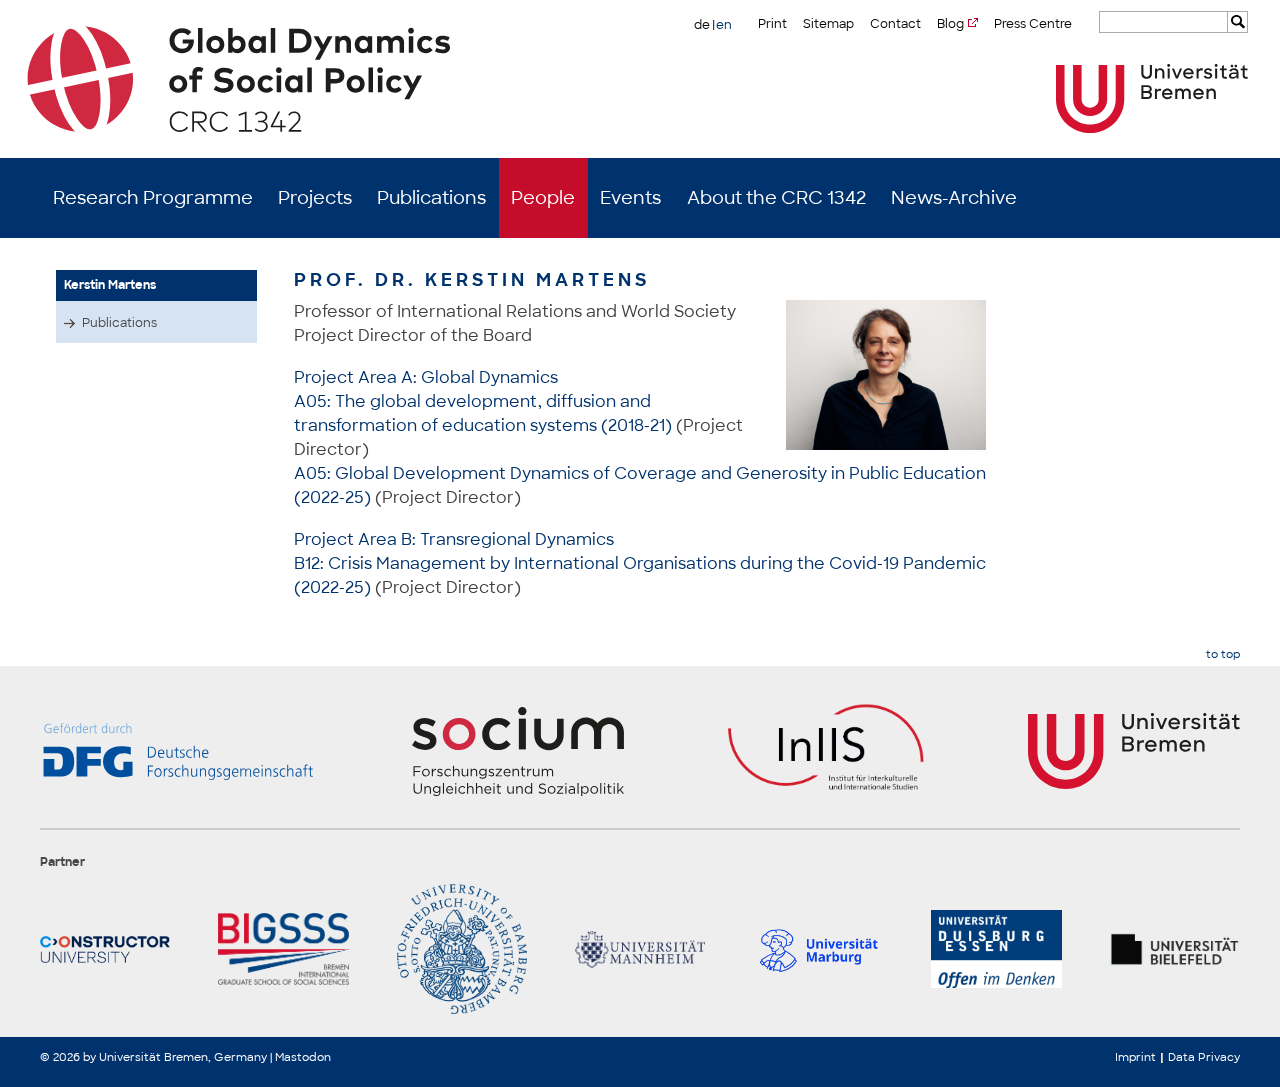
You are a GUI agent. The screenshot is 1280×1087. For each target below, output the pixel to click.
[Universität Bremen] (1152, 98)
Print (772, 24)
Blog (950, 24)
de (702, 25)
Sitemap (828, 24)
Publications (431, 198)
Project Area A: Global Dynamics (426, 377)
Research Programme (153, 198)
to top (1223, 654)
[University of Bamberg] (462, 949)
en (724, 25)
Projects (315, 198)
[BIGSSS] (283, 949)
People (543, 198)
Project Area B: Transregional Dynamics (454, 539)
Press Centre (1033, 24)
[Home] (640, 79)
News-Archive (954, 198)
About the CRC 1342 (776, 198)
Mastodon (303, 1057)
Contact (895, 24)
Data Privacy (1204, 1057)
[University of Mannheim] (640, 949)
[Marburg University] (818, 949)
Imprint (1135, 1057)
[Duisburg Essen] (996, 949)
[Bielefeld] (1175, 949)
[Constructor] (105, 949)
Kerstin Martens (110, 285)
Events (630, 198)
